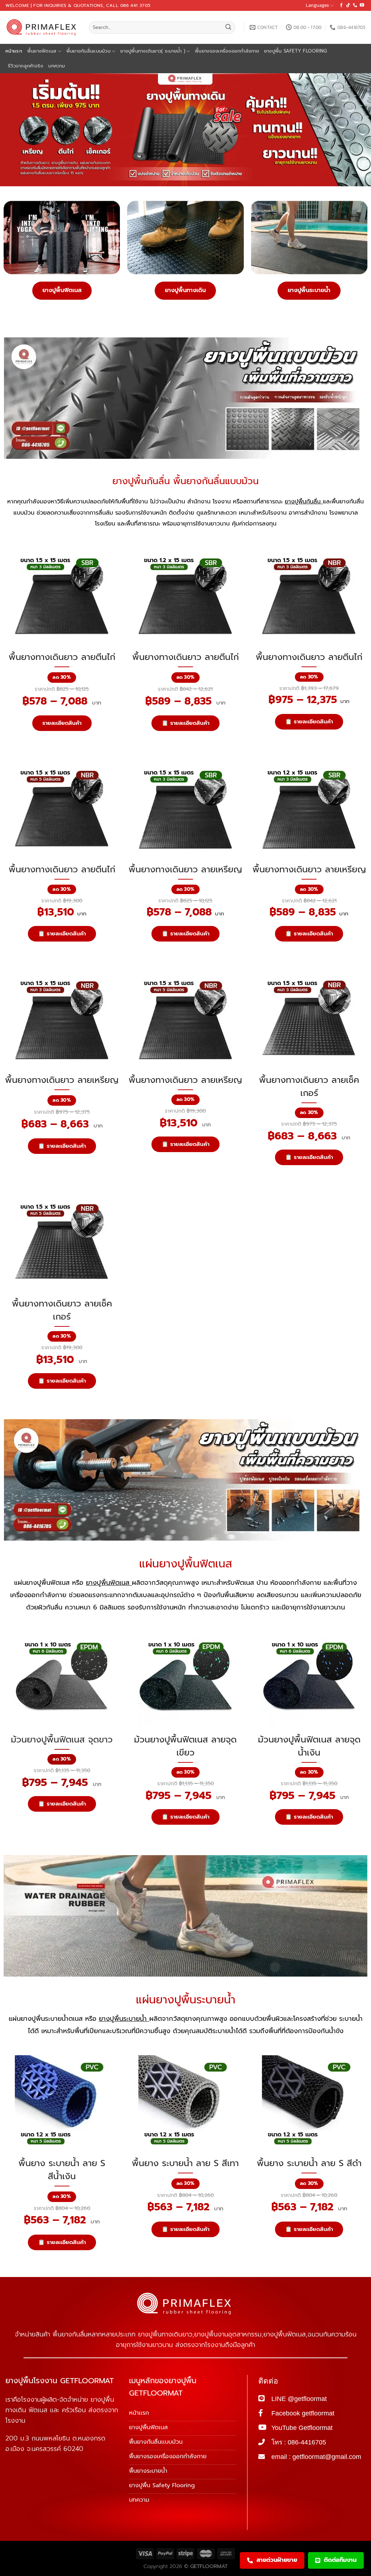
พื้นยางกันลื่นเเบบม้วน (88, 51)
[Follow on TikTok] (348, 5)
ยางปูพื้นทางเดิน (185, 290)
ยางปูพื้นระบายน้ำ (309, 290)
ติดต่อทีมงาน (340, 2560)
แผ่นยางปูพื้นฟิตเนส (186, 1564)
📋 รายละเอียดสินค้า (185, 723)
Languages (317, 5)
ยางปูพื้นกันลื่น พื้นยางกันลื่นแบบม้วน (185, 481)
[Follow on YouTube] (362, 5)
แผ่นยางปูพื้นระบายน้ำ (186, 2000)
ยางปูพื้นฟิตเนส (62, 290)
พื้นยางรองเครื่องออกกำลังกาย (227, 51)
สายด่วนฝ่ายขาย (277, 2560)
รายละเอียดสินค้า (62, 723)
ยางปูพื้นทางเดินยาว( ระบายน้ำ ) (153, 51)
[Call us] (355, 5)
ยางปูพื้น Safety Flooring (296, 51)
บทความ (57, 66)
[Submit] (228, 28)
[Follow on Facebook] (341, 5)
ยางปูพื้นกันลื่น (304, 502)
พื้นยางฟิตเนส (42, 51)
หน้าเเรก (14, 51)
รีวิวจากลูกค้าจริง (26, 66)
